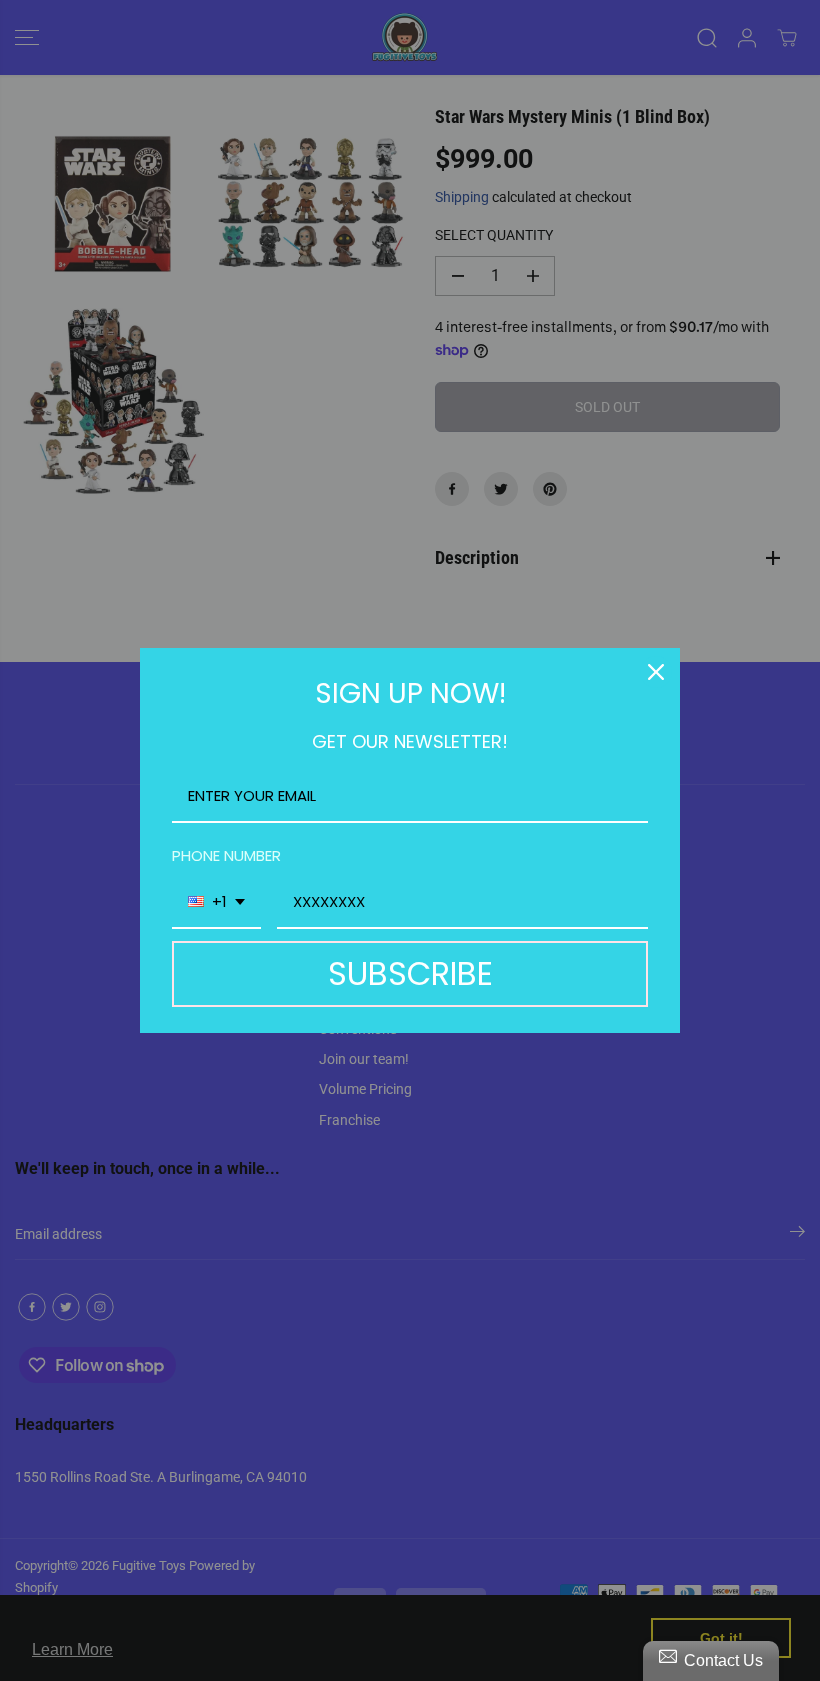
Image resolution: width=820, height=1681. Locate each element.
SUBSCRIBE (410, 973)
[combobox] (216, 903)
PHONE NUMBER (226, 855)
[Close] (656, 672)
